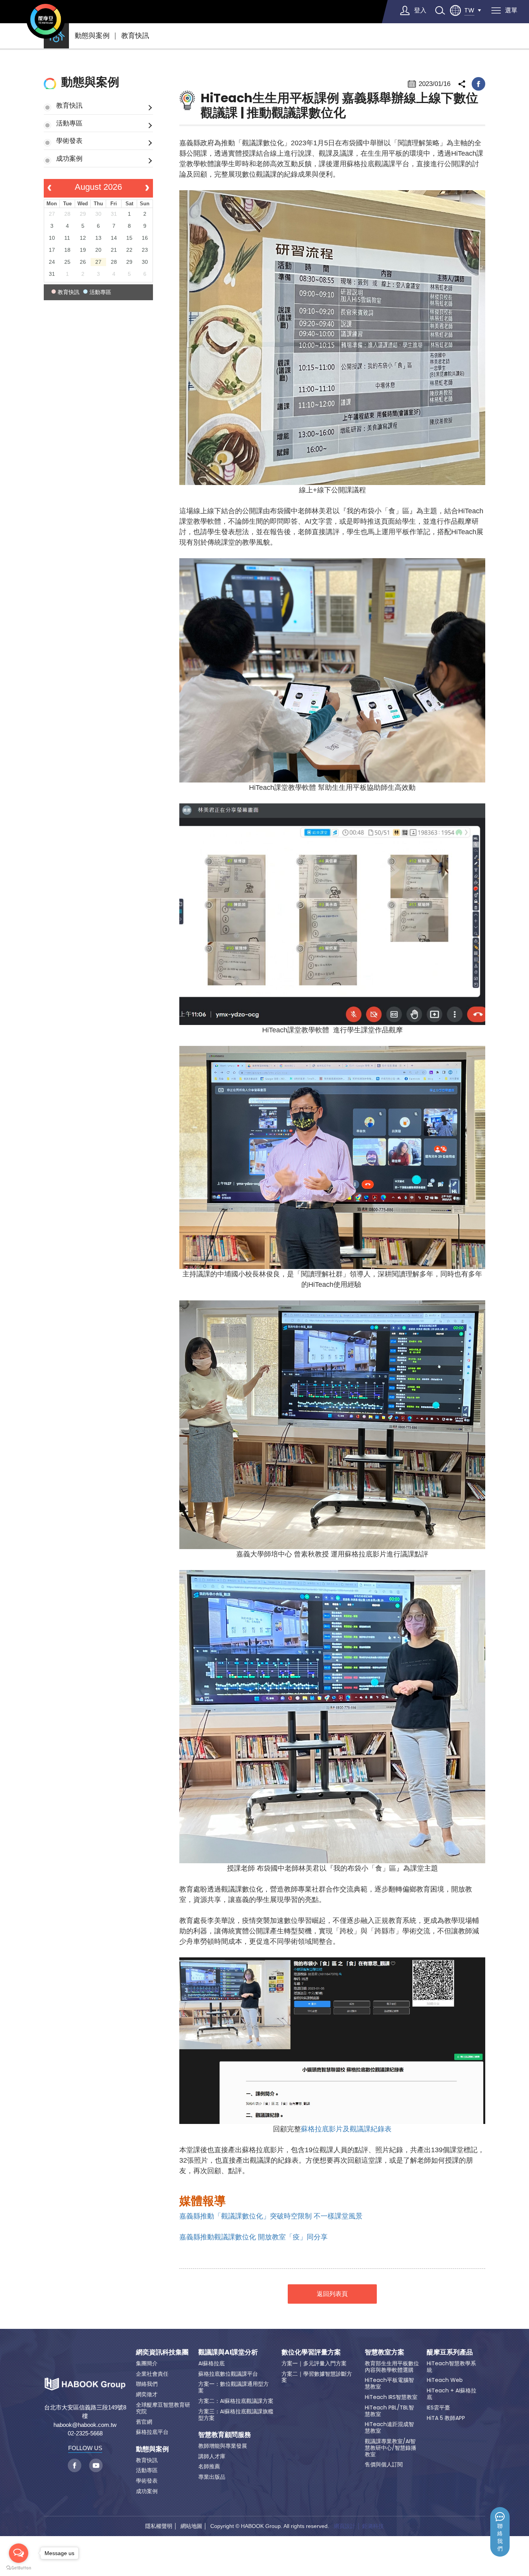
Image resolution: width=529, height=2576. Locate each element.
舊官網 (144, 2422)
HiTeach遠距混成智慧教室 (389, 2427)
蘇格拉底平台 (152, 2432)
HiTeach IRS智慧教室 (391, 2397)
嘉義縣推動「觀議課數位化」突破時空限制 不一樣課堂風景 (271, 2216)
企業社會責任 (152, 2374)
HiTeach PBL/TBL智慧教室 (389, 2411)
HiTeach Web (445, 2380)
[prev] (49, 188)
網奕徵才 (147, 2394)
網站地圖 (191, 2526)
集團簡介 (147, 2363)
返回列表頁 (332, 2294)
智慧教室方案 (385, 2352)
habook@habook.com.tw (85, 2425)
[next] (147, 188)
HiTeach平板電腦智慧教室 (389, 2383)
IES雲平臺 (438, 2407)
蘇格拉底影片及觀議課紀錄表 (346, 2129)
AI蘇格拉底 (211, 2363)
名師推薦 (209, 2466)
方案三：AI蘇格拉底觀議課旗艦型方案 (236, 2415)
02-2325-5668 (85, 2433)
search (440, 10)
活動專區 (69, 123)
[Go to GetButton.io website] (19, 2568)
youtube (96, 2465)
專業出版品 (212, 2477)
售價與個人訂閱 (384, 2464)
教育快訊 (135, 36)
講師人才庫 (212, 2456)
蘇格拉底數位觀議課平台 (228, 2374)
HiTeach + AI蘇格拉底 (452, 2394)
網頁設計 (345, 2526)
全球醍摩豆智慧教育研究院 (163, 2408)
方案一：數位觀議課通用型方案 (234, 2387)
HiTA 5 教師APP (446, 2418)
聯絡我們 (500, 2537)
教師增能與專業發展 (223, 2446)
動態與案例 (92, 36)
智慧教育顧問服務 (225, 2435)
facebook (478, 84)
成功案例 (69, 158)
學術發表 (69, 141)
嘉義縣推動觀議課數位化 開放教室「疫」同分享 (253, 2237)
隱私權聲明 (159, 2526)
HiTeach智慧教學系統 (451, 2367)
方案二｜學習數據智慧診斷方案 (317, 2377)
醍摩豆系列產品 (450, 2352)
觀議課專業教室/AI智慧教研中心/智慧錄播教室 (391, 2448)
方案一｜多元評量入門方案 (314, 2363)
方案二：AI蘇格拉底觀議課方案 (236, 2401)
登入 (420, 10)
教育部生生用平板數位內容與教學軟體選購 (392, 2367)
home (56, 36)
